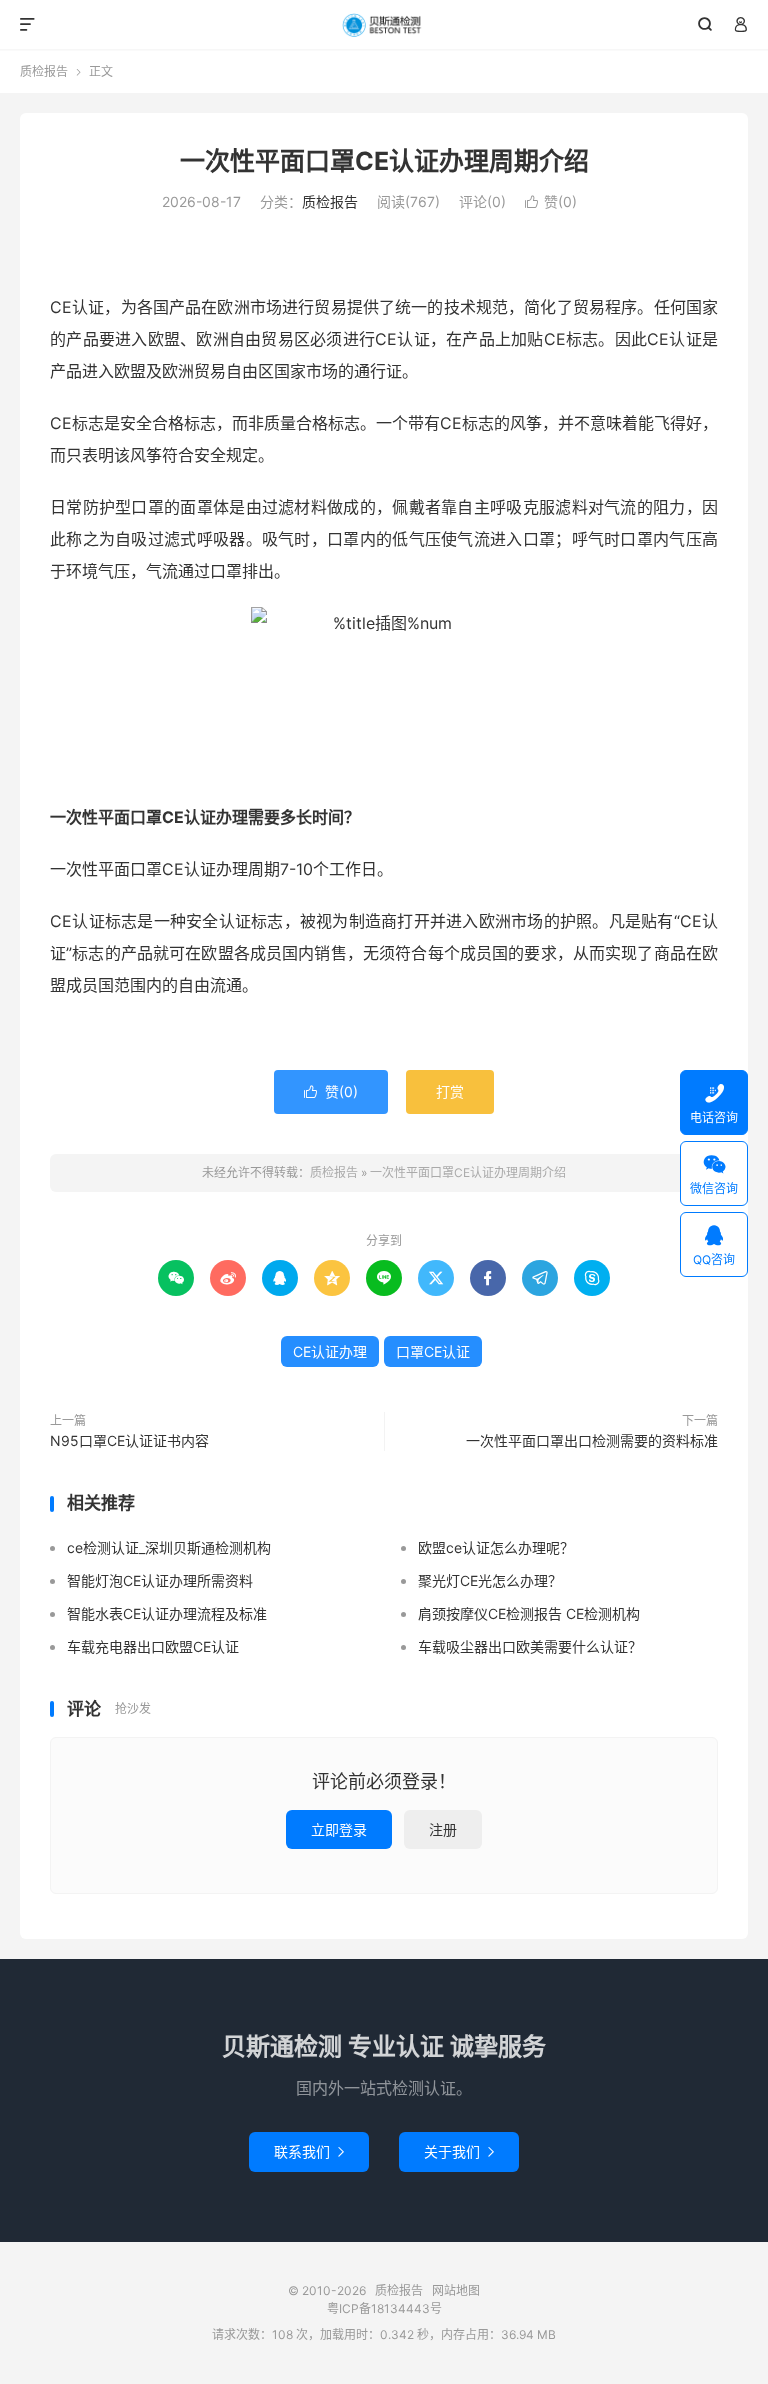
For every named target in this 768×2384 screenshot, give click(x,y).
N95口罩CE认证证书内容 (129, 1440)
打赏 (450, 1091)
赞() (551, 201)
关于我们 (459, 2151)
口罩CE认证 (433, 1351)
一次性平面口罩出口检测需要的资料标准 (592, 1440)
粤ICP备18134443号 (384, 2308)
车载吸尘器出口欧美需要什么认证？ (530, 1646)
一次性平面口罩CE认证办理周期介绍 (384, 161)
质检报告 (384, 25)
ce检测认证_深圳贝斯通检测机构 (169, 1547)
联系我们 (309, 2151)
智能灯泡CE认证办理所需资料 (160, 1580)
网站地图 (456, 2290)
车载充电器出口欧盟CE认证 (153, 1646)
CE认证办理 (330, 1351)
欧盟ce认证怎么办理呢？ (496, 1547)
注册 (443, 1829)
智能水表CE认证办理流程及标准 (167, 1613)
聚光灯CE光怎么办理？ (490, 1580)
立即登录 (339, 1829)
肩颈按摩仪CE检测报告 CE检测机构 (529, 1613)
